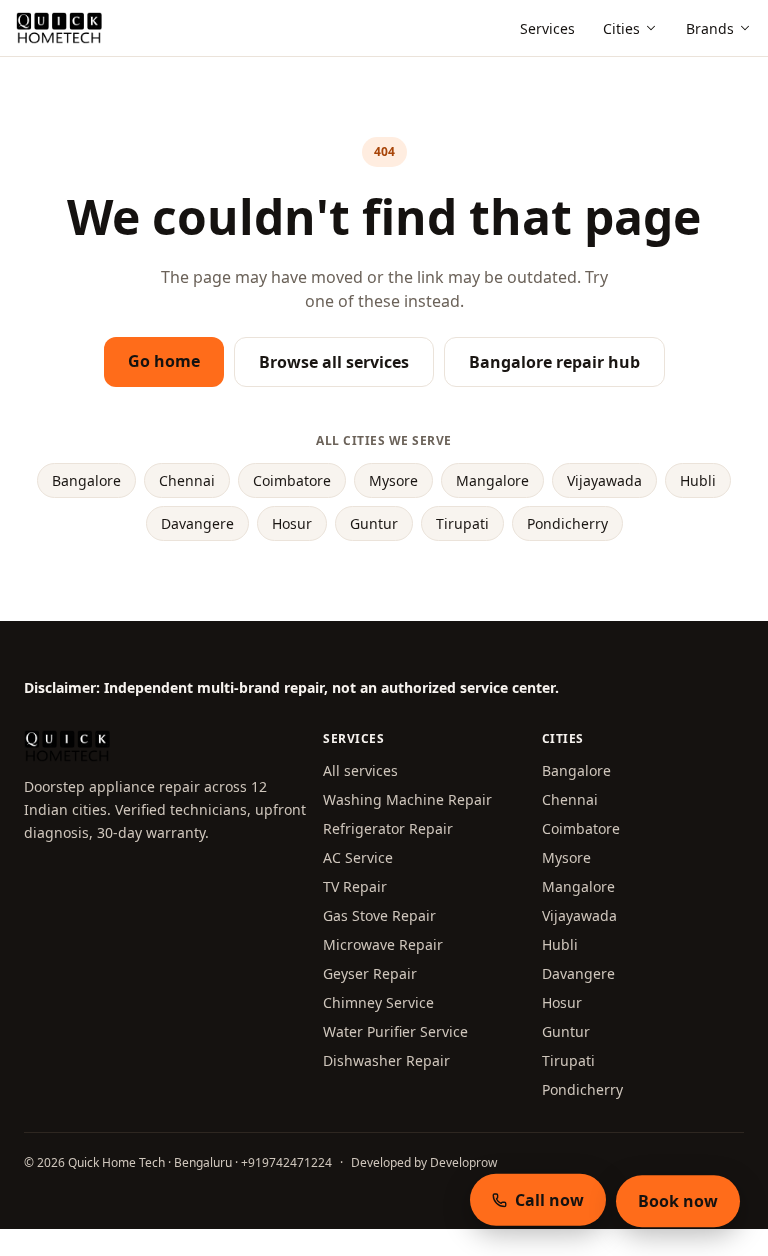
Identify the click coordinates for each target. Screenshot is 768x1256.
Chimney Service (378, 1002)
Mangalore (492, 480)
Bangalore (86, 480)
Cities (621, 28)
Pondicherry (567, 523)
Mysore (393, 480)
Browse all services (334, 362)
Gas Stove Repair (379, 915)
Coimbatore (292, 480)
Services (547, 28)
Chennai (187, 480)
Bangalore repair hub (554, 362)
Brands (710, 28)
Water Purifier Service (395, 1031)
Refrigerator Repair (388, 828)
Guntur (374, 523)
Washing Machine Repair (407, 799)
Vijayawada (604, 480)
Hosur (292, 523)
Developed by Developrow (424, 1162)
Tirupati (462, 523)
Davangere (197, 523)
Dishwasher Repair (386, 1060)
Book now (678, 1201)
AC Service (358, 857)
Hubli (698, 480)
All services (360, 770)
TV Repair (355, 886)
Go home (164, 361)
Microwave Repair (383, 944)
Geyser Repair (370, 973)
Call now (549, 1199)
